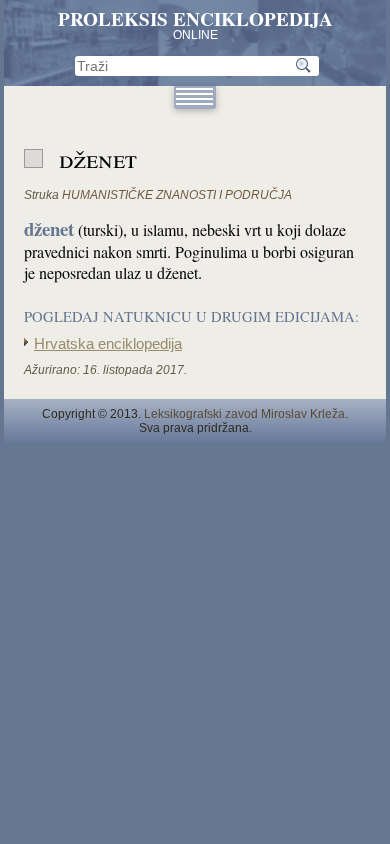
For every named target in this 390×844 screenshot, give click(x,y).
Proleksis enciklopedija (195, 19)
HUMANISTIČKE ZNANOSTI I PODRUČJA (177, 195)
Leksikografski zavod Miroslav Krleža (244, 414)
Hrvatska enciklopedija (108, 344)
